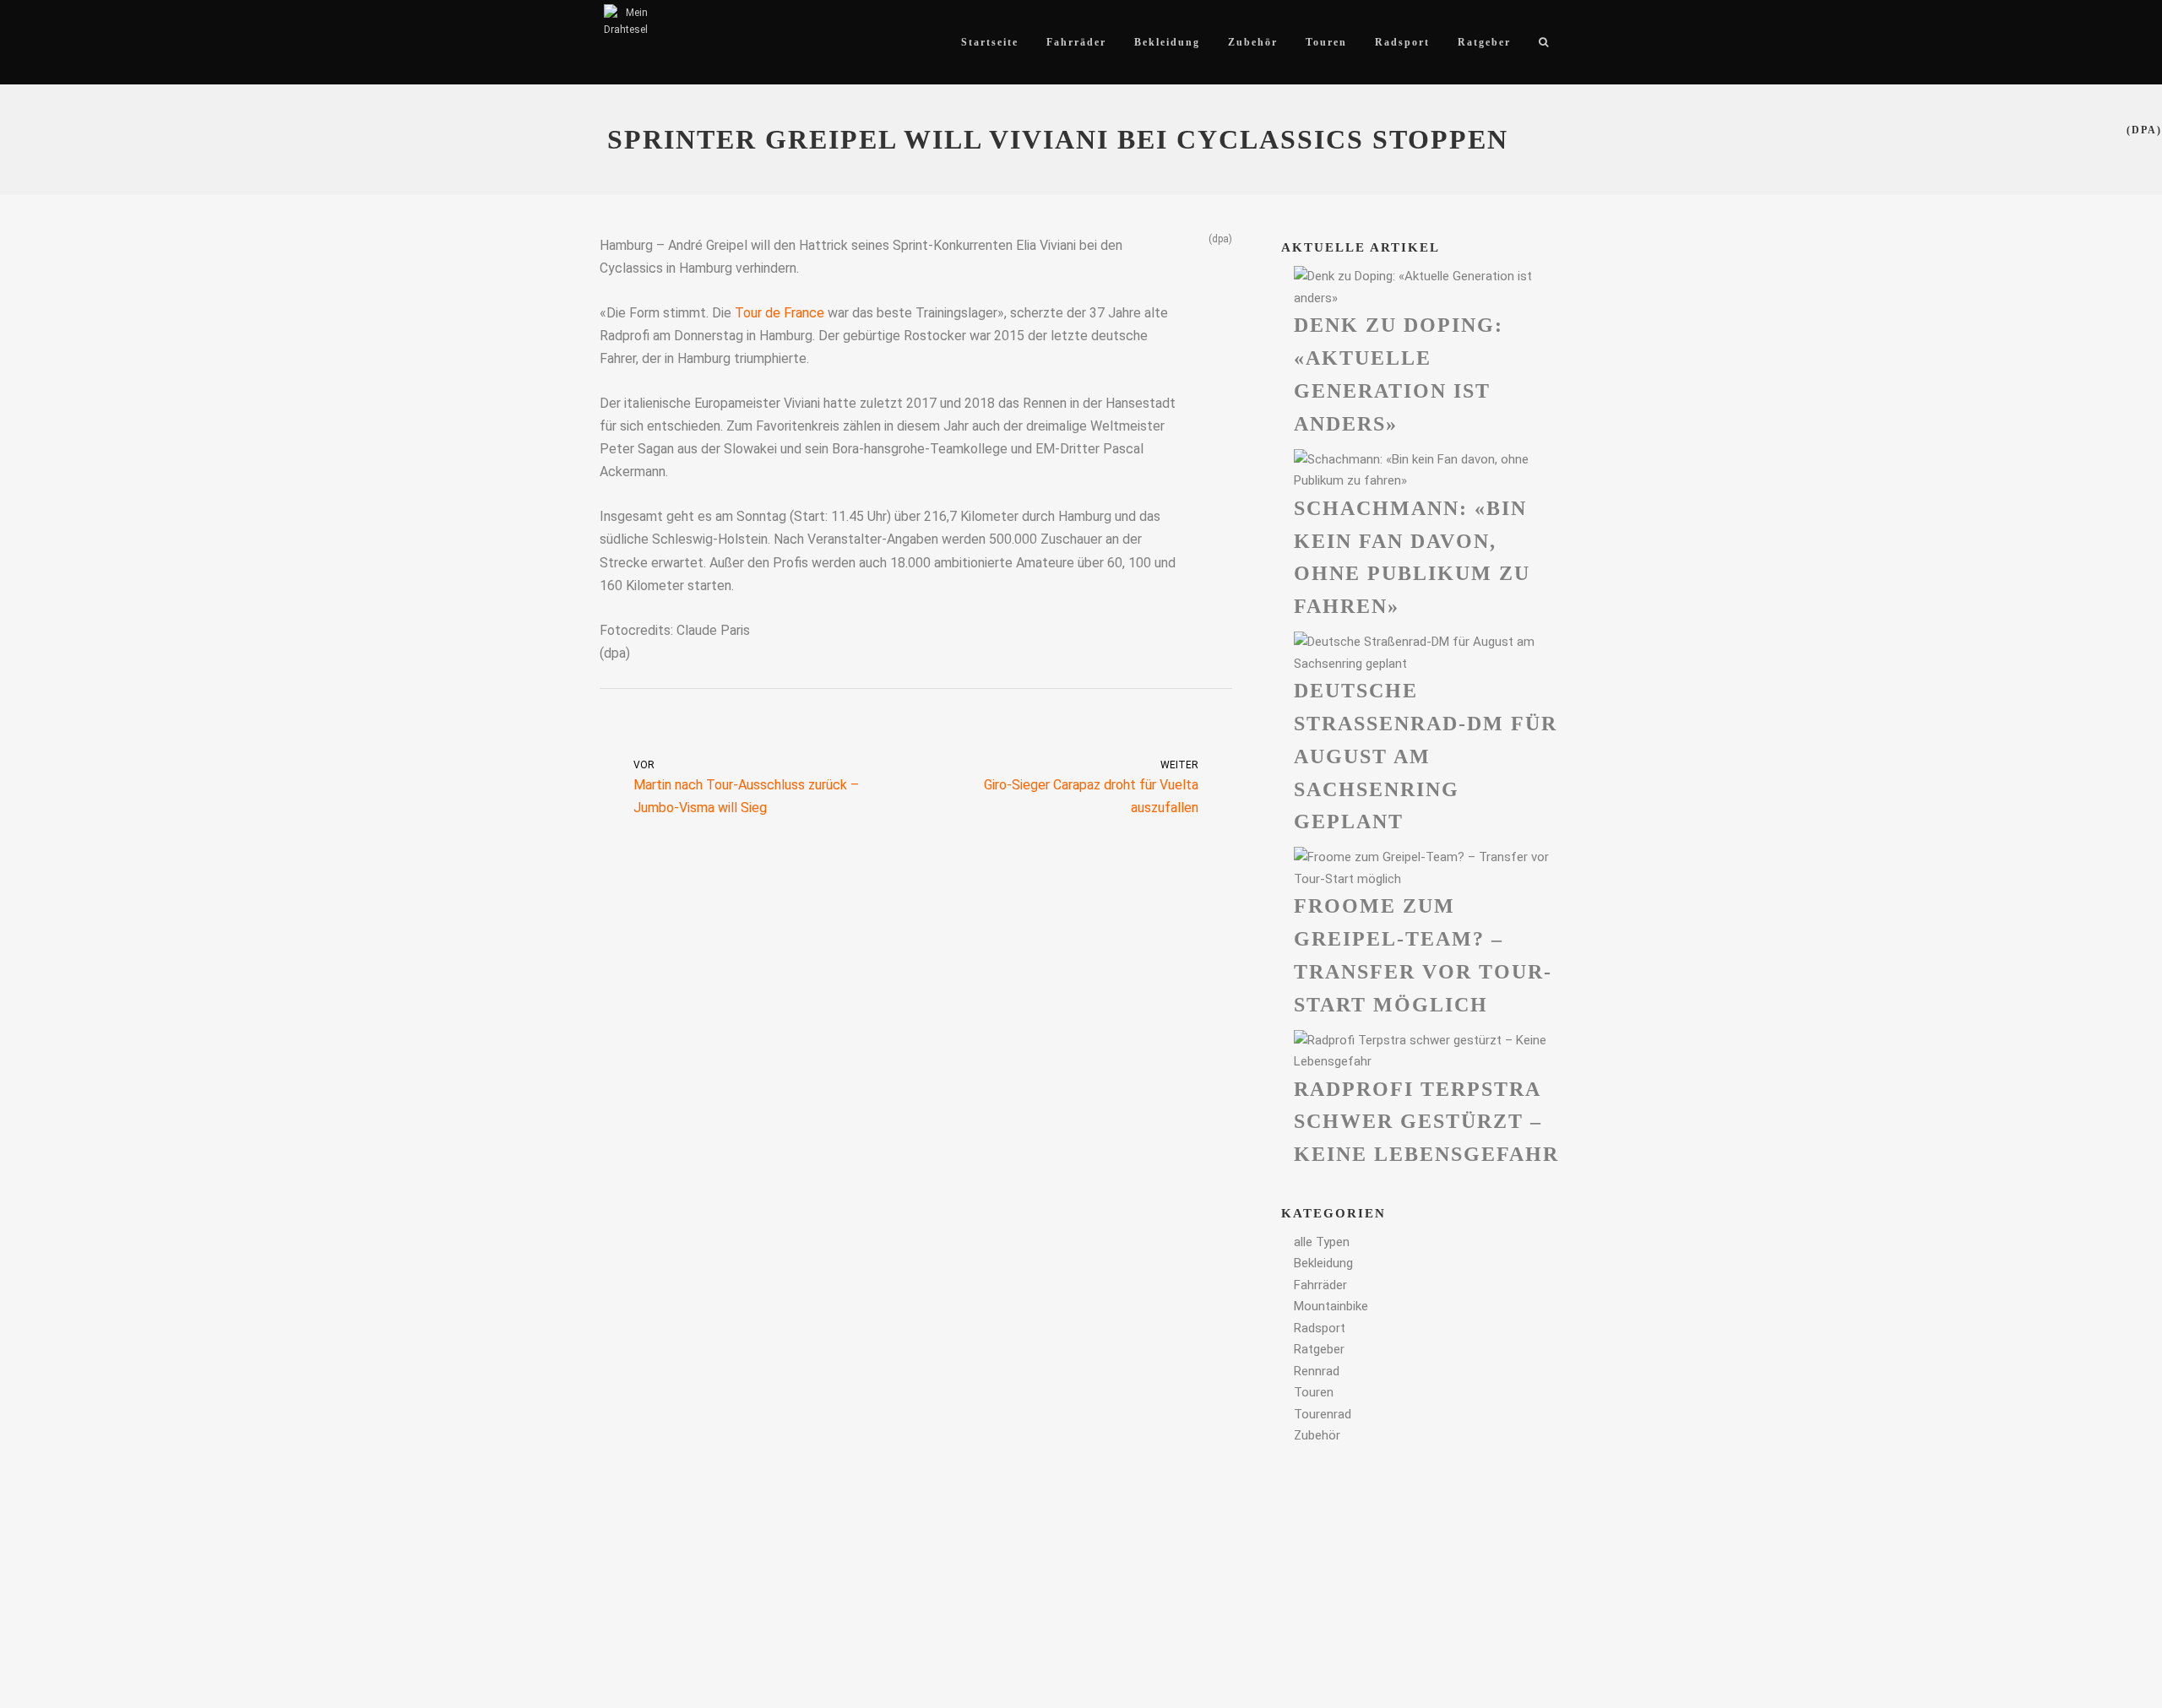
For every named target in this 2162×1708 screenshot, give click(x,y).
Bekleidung (1323, 1263)
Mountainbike (1331, 1306)
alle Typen (1322, 1242)
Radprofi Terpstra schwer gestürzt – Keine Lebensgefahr (1426, 1122)
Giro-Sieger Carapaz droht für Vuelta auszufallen (1091, 788)
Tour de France (780, 313)
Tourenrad (1323, 1414)
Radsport (1320, 1328)
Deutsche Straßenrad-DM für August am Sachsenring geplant (1426, 756)
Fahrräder (1320, 1285)
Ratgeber (1319, 1349)
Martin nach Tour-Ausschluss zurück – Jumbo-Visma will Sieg (746, 788)
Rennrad (1317, 1371)
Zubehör (1317, 1435)
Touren (1314, 1392)
